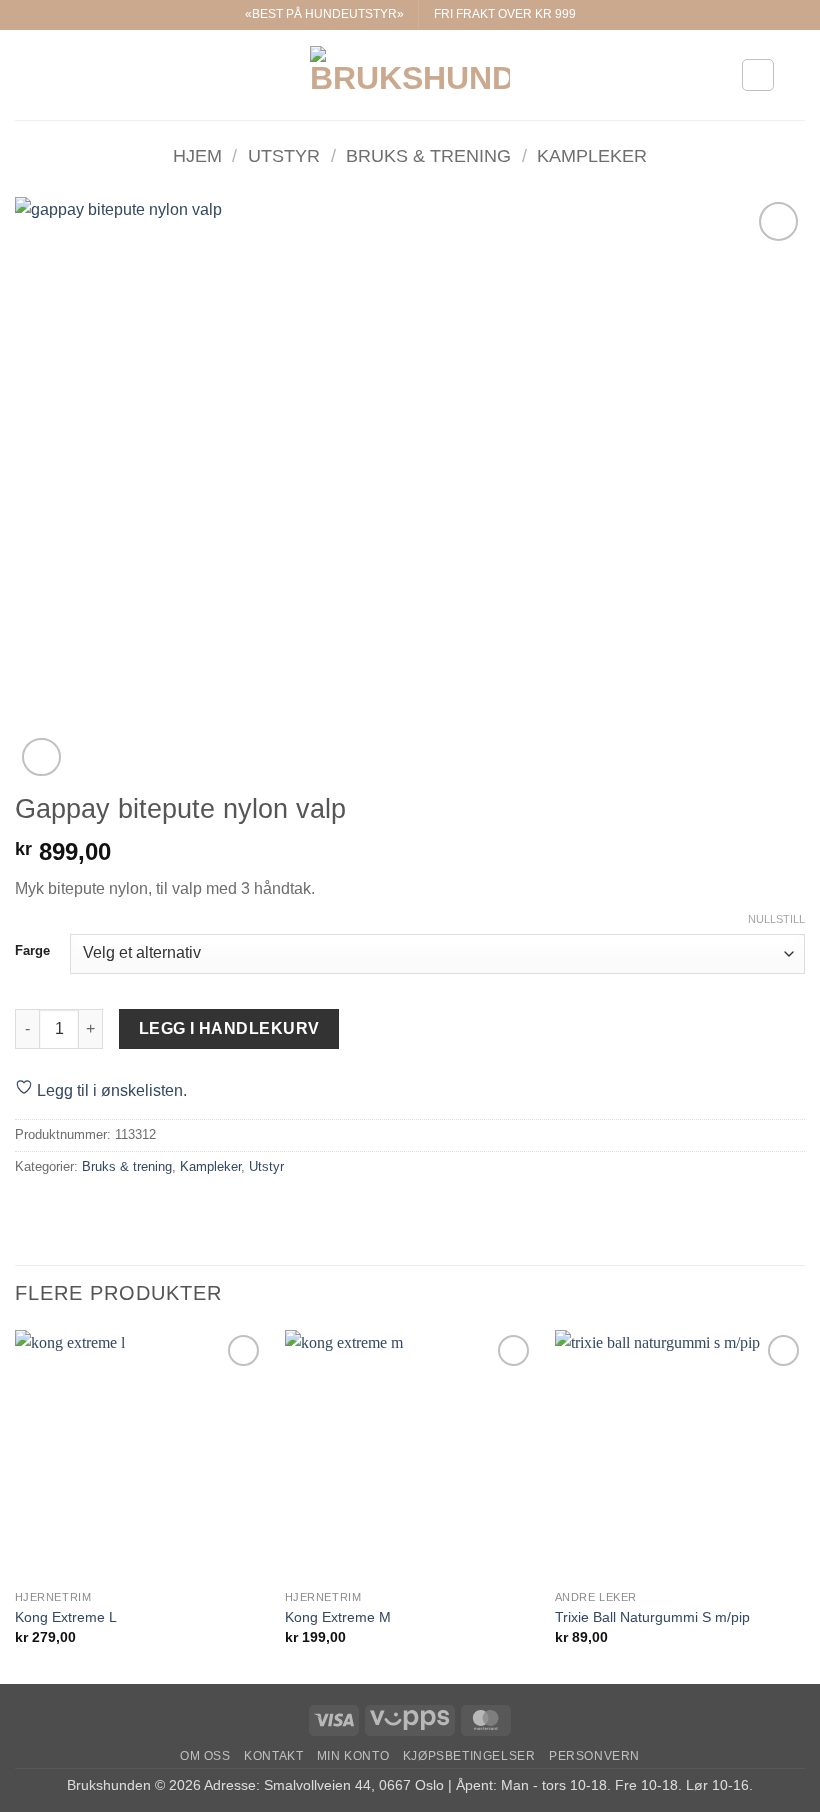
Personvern (594, 1756)
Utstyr (284, 155)
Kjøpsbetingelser (469, 1756)
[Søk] (797, 75)
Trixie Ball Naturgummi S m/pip (652, 1617)
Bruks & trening (428, 155)
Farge (32, 951)
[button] (27, 74)
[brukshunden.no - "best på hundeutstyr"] (410, 75)
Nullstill (776, 919)
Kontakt (273, 1756)
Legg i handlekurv (229, 1028)
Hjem (197, 155)
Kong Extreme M (338, 1617)
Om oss (205, 1756)
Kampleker (592, 155)
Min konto (353, 1756)
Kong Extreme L (66, 1617)
